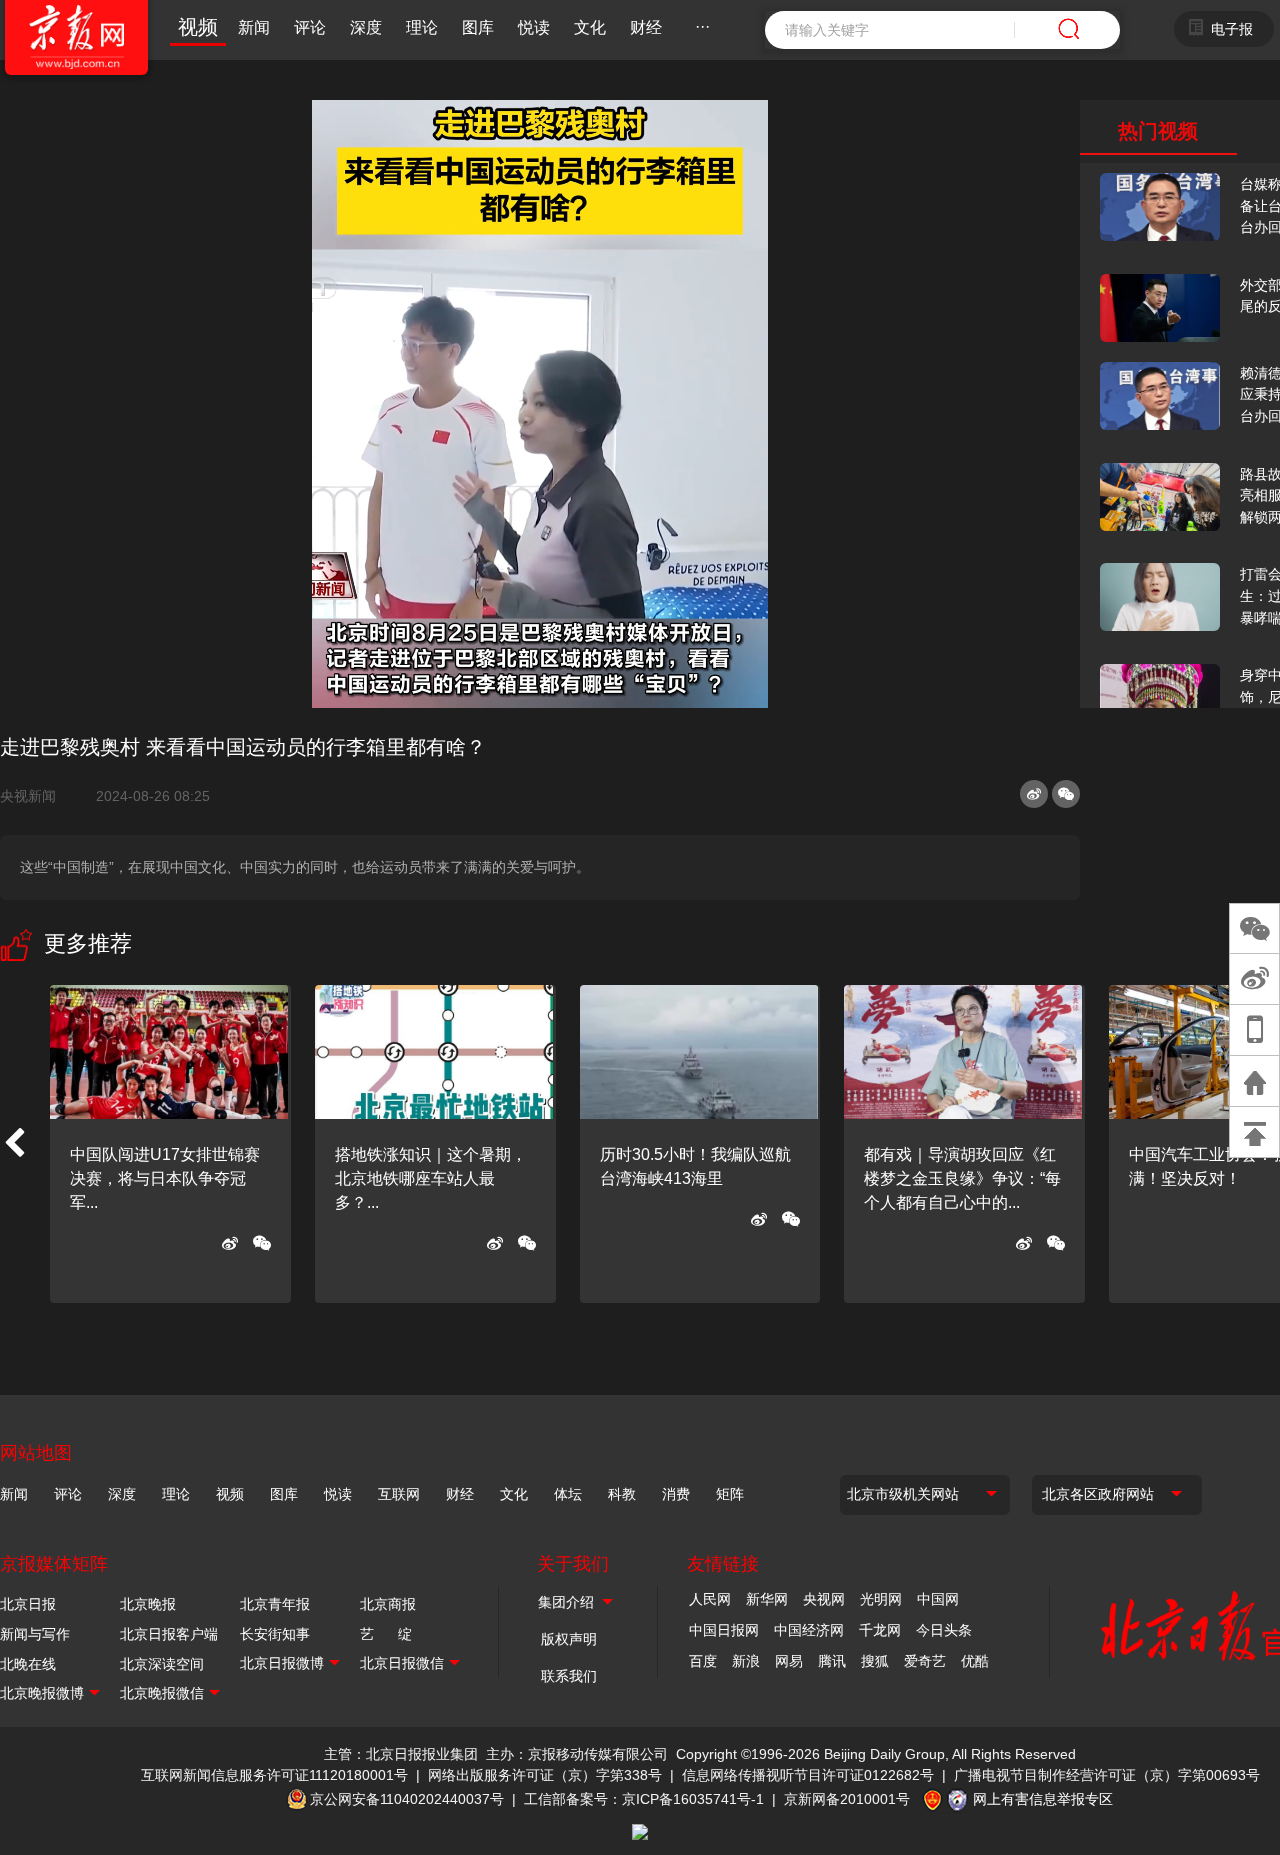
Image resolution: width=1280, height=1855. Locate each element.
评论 (310, 27)
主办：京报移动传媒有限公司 (577, 1754)
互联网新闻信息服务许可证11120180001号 (274, 1775)
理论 (422, 27)
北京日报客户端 (169, 1634)
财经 (646, 27)
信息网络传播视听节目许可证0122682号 (808, 1775)
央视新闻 (36, 796)
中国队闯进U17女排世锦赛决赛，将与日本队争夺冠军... (165, 1178)
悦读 (534, 27)
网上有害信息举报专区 (1043, 1799)
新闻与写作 (35, 1634)
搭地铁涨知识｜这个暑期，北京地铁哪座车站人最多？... (431, 1178)
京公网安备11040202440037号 (407, 1799)
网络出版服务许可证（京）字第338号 (545, 1775)
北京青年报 (275, 1604)
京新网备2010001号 (847, 1799)
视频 (198, 27)
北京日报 (28, 1604)
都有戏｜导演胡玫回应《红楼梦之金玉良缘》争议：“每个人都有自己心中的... (962, 1178)
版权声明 (569, 1639)
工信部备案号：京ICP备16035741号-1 (644, 1799)
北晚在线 (28, 1664)
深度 (366, 27)
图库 (478, 27)
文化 (590, 27)
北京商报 (388, 1604)
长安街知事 (275, 1634)
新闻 (254, 27)
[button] (14, 1144)
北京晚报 (148, 1604)
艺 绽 (386, 1634)
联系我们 (569, 1676)
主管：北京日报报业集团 (401, 1754)
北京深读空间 (162, 1664)
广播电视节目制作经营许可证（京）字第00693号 (1107, 1775)
